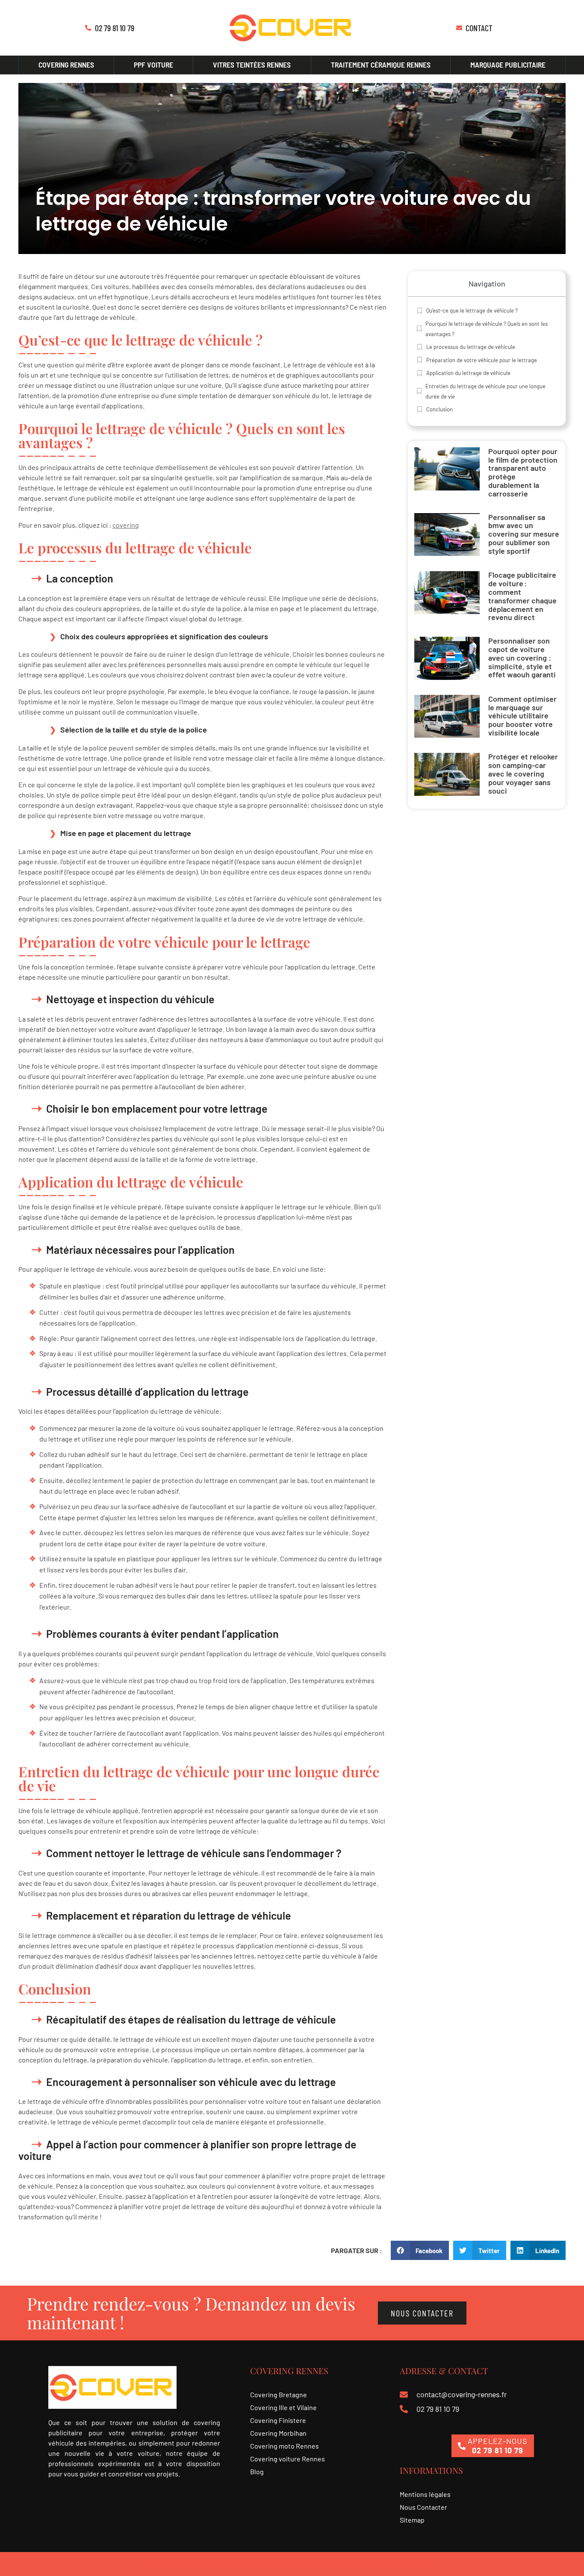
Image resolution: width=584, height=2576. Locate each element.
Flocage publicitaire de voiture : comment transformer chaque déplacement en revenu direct (522, 596)
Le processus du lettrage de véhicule (471, 347)
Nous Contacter (423, 2507)
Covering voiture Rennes (288, 2459)
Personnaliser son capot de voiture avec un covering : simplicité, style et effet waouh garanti (522, 657)
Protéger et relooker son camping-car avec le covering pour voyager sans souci (523, 773)
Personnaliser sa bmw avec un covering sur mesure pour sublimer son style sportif (524, 534)
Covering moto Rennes (285, 2446)
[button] (420, 2250)
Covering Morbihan (278, 2433)
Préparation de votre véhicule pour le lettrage (482, 360)
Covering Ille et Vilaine (283, 2407)
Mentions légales (425, 2494)
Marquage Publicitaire (508, 65)
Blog (257, 2471)
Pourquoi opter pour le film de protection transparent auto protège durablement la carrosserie (523, 472)
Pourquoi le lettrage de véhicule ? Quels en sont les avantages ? (487, 329)
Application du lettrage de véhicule (468, 373)
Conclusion (439, 409)
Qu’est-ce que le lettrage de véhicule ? (472, 310)
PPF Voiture (153, 65)
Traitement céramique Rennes (381, 65)
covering (126, 525)
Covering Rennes (66, 65)
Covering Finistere (278, 2420)
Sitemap (412, 2520)
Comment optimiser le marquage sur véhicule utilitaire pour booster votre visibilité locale (522, 716)
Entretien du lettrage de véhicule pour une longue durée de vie (485, 391)
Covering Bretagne (279, 2394)
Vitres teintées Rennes (252, 65)
